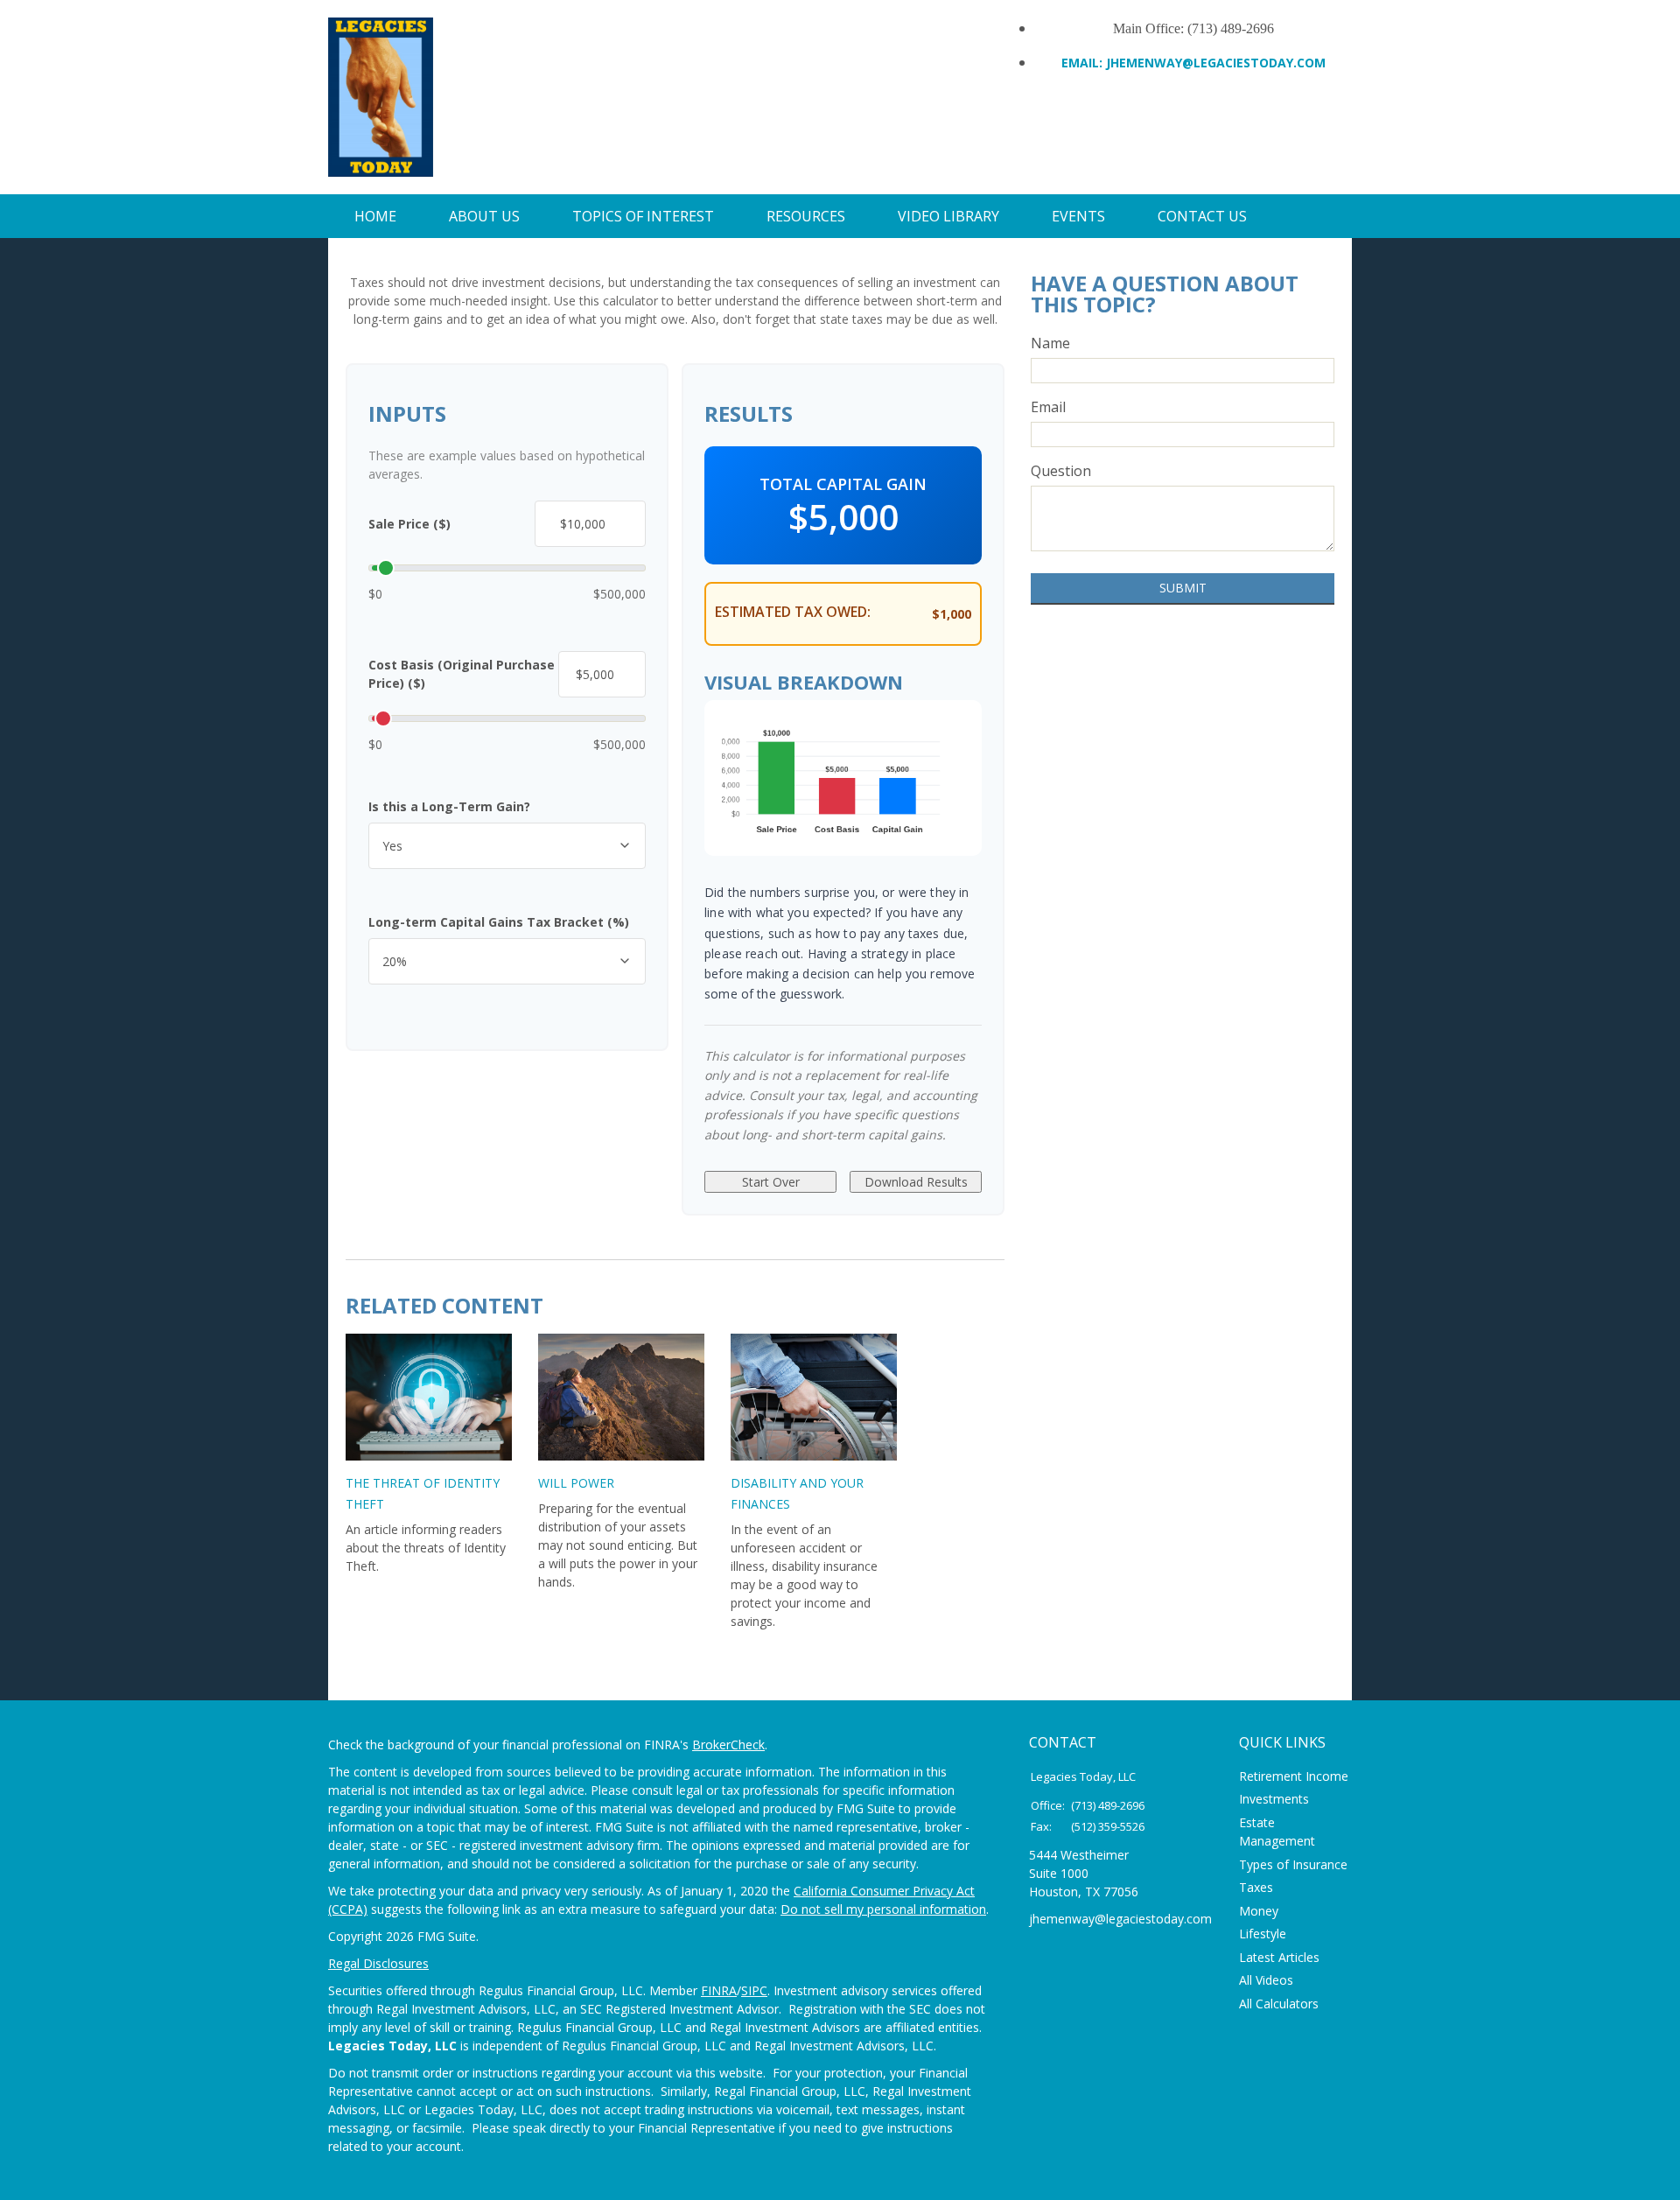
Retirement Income (1294, 1776)
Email (1048, 407)
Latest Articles (1279, 1957)
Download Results (916, 1182)
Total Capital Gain (843, 484)
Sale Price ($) (409, 524)
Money (1259, 1911)
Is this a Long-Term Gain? (449, 806)
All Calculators (1279, 2004)
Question (1061, 471)
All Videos (1266, 1980)
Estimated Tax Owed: (793, 612)
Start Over (771, 1182)
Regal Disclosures (378, 1963)
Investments (1274, 1799)
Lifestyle (1263, 1934)
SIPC (754, 1990)
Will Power (576, 1483)
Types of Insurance (1293, 1864)
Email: (1084, 63)
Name (1050, 343)
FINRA (719, 1990)
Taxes (1256, 1887)
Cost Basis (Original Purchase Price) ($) (462, 674)
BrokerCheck (728, 1745)
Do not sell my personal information (883, 1909)
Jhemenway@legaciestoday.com (1216, 63)
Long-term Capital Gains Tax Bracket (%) (499, 922)
